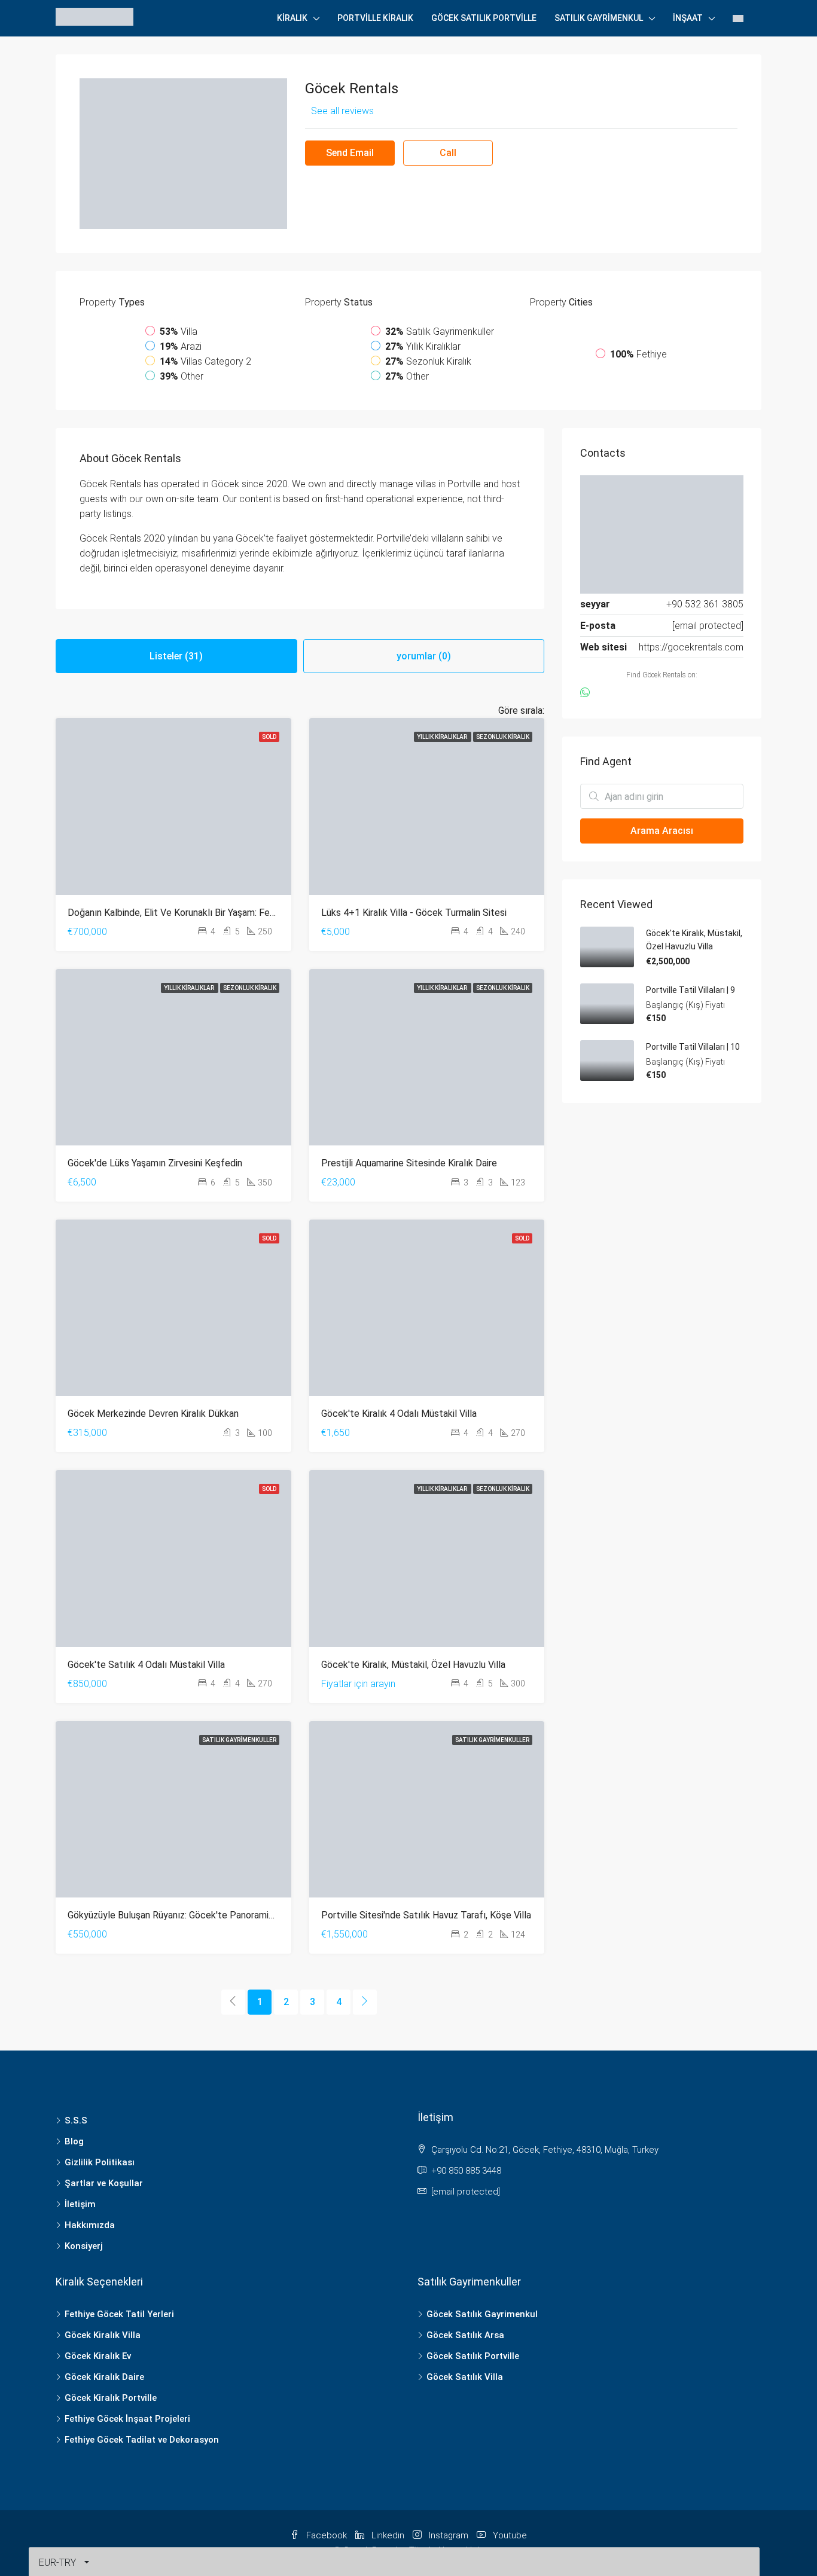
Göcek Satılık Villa (465, 2377)
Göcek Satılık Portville (484, 18)
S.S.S (76, 2120)
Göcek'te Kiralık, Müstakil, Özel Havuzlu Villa (413, 1665)
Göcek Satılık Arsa (465, 2335)
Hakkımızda (90, 2225)
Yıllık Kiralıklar (443, 737)
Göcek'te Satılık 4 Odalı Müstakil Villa (146, 1665)
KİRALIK (292, 18)
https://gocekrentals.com (691, 647)
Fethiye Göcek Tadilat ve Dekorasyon (142, 2440)
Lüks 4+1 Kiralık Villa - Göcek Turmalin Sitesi (414, 913)
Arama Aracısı (662, 831)
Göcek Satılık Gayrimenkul (482, 2314)
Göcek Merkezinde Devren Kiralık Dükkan (153, 1414)
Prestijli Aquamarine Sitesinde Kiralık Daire (409, 1163)
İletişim (80, 2204)
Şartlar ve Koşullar (104, 2183)
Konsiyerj (84, 2246)
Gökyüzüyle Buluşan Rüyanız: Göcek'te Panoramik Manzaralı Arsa (202, 1915)
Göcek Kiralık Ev (98, 2356)
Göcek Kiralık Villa (103, 2335)
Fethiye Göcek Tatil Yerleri (119, 2314)
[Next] (365, 2002)
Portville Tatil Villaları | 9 (691, 990)
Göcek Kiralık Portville (111, 2398)
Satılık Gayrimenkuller (239, 1740)
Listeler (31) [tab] (176, 656)
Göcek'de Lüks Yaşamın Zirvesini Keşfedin (155, 1163)
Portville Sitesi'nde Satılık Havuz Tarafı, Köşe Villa (426, 1915)
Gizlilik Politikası (100, 2162)
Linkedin (388, 2535)
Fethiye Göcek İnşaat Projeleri (127, 2419)
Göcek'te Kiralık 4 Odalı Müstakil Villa (399, 1414)
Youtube (509, 2535)
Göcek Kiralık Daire (104, 2377)
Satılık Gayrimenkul (599, 18)
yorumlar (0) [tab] (424, 656)
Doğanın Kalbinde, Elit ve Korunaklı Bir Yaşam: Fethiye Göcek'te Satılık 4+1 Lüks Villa (245, 913)
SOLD (269, 737)
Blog (74, 2141)
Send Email (350, 153)
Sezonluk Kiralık (503, 737)
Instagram (449, 2535)
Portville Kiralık (375, 18)
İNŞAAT (688, 18)
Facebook (327, 2535)
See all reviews (342, 111)
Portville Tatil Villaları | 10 (693, 1047)
